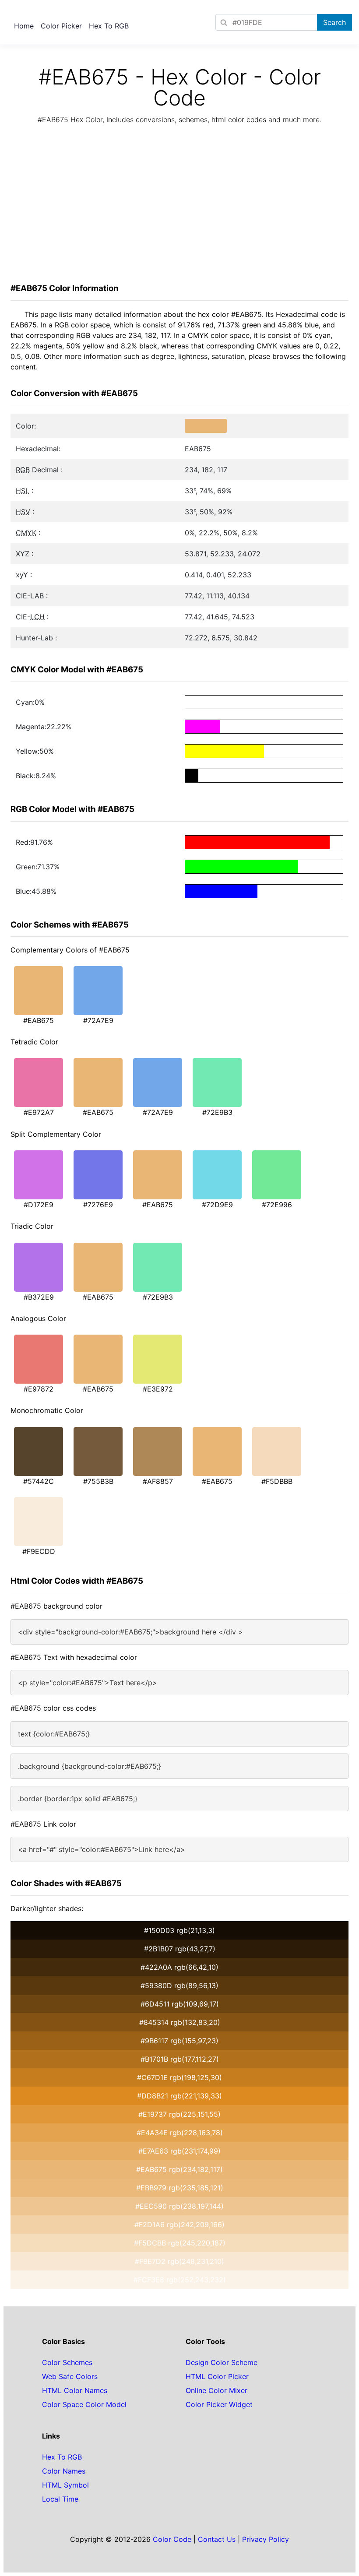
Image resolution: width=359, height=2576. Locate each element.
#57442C (39, 1481)
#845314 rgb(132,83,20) (180, 2022)
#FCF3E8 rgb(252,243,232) (180, 2280)
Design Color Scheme (222, 2362)
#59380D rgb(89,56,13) (179, 1986)
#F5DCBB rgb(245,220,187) (180, 2243)
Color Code (172, 2539)
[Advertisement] (179, 206)
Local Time (60, 2499)
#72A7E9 (98, 1020)
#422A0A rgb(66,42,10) (179, 1967)
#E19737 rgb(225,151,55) (179, 2114)
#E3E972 (158, 1389)
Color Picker (61, 26)
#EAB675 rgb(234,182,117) (179, 2169)
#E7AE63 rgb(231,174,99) (179, 2151)
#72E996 (277, 1205)
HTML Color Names (75, 2390)
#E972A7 (39, 1112)
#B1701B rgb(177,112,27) (180, 2059)
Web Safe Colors (70, 2376)
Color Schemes (67, 2362)
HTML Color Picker (217, 2376)
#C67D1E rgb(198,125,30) (179, 2077)
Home (24, 26)
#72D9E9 (217, 1205)
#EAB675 (39, 1020)
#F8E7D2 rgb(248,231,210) (179, 2261)
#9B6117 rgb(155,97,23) (179, 2041)
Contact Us (217, 2539)
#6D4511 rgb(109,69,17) (180, 2004)
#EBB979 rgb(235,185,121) (180, 2188)
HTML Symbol (65, 2485)
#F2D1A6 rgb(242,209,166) (179, 2225)
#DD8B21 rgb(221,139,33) (179, 2096)
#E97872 (39, 1389)
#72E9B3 (217, 1112)
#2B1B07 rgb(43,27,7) (180, 1949)
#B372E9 (39, 1297)
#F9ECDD (39, 1551)
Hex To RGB (109, 26)
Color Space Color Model (84, 2404)
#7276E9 (98, 1205)
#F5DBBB (277, 1481)
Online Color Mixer (216, 2390)
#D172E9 (39, 1205)
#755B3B (98, 1481)
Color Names (64, 2471)
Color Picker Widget (219, 2404)
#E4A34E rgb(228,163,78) (180, 2133)
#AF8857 (158, 1481)
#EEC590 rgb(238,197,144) (179, 2206)
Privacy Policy (266, 2539)
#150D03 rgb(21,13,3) (179, 1930)
